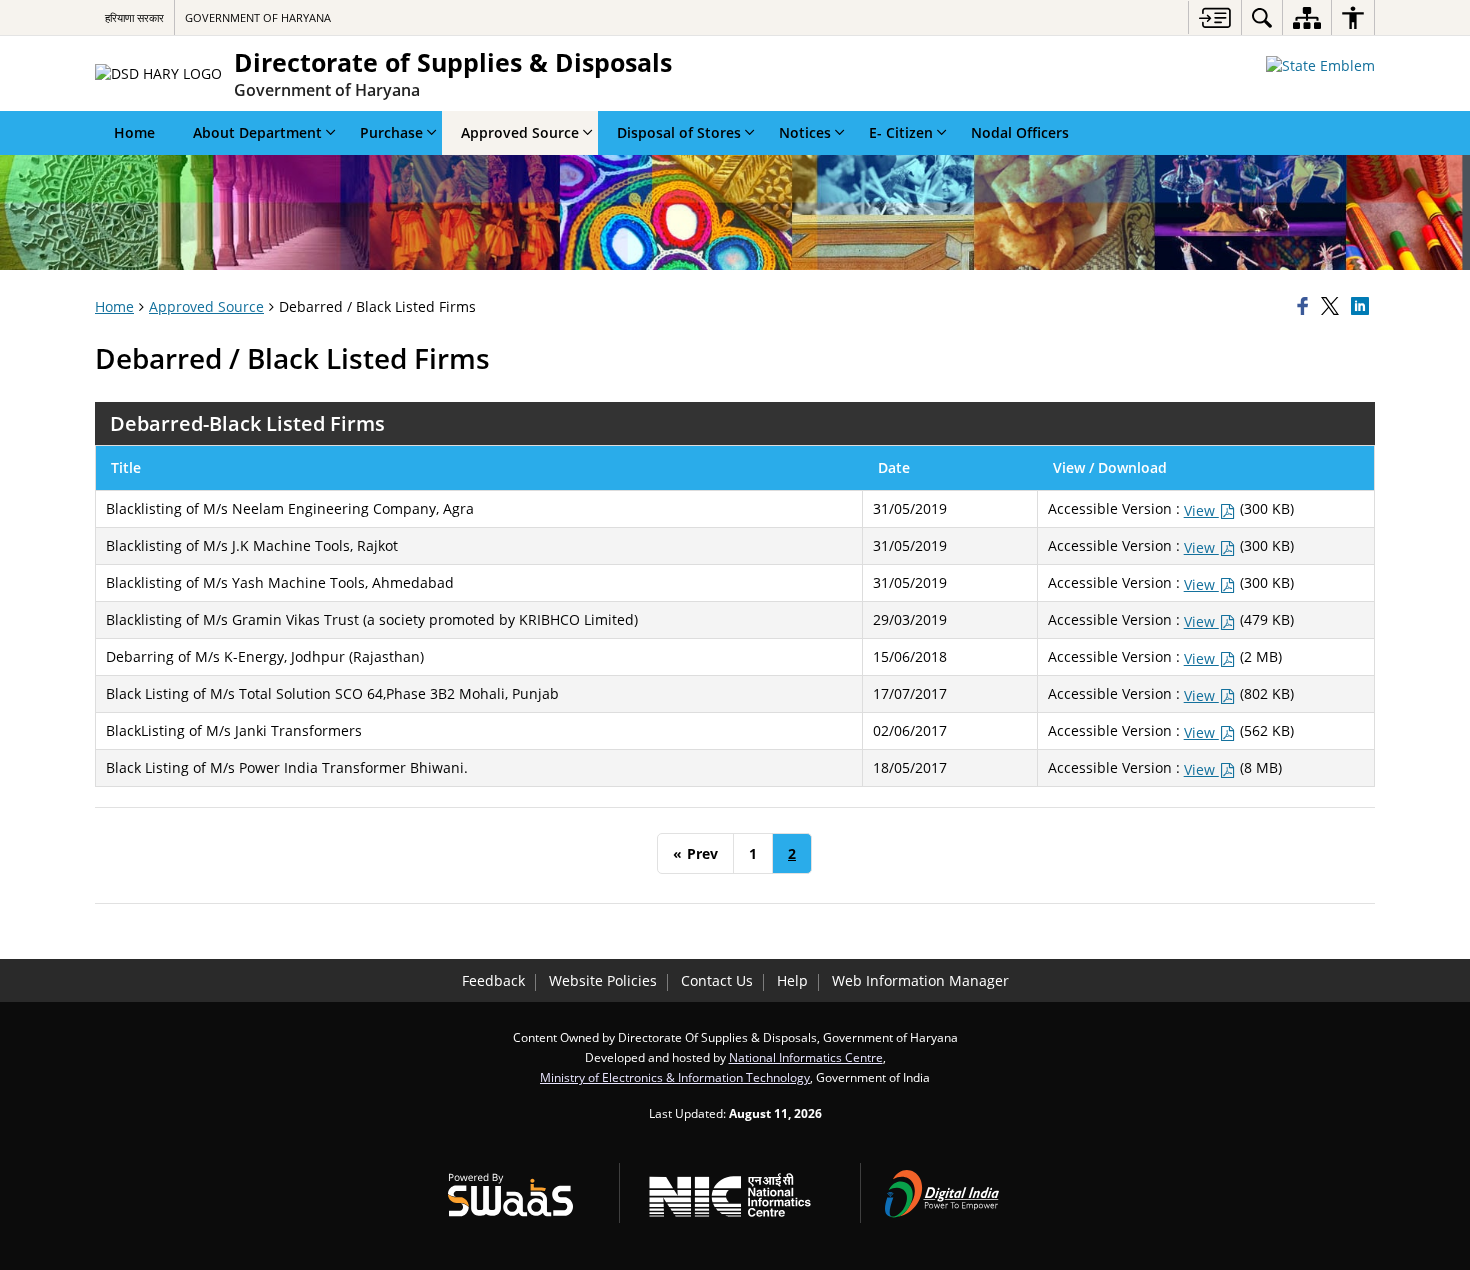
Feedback (493, 980)
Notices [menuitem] (805, 132)
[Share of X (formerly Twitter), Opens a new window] (1333, 307)
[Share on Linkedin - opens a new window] (1363, 307)
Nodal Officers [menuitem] (1020, 132)
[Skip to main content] (1214, 17)
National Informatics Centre (806, 1057)
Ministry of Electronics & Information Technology (675, 1077)
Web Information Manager (920, 980)
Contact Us (717, 980)
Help (792, 980)
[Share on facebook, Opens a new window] (1306, 307)
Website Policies (603, 980)
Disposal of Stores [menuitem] (679, 132)
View (1201, 510)
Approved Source (206, 306)
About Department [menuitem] (257, 132)
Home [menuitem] (134, 132)
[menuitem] (1262, 17)
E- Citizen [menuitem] (901, 132)
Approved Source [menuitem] (520, 132)
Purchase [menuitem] (391, 132)
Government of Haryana (258, 17)
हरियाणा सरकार (134, 17)
